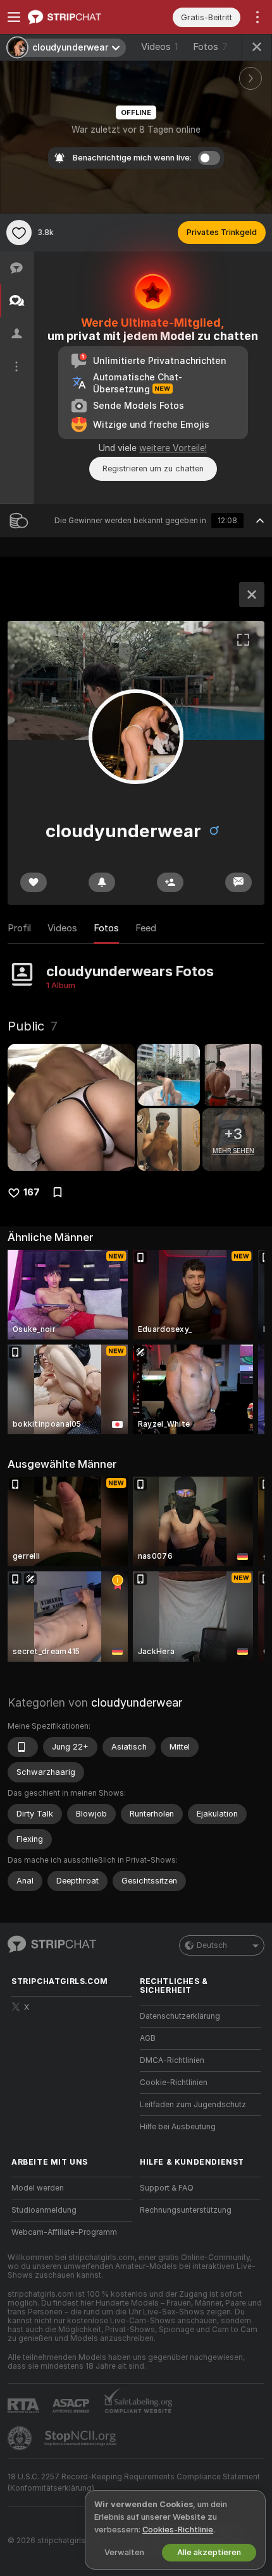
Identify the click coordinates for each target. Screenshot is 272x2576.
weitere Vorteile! (173, 448)
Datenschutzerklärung (180, 2016)
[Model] (252, 595)
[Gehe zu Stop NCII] (82, 2438)
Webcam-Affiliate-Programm (64, 2232)
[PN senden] (238, 882)
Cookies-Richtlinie (178, 2530)
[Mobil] (23, 1747)
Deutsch (212, 1945)
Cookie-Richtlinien (174, 2083)
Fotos (210, 47)
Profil (19, 928)
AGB (148, 2038)
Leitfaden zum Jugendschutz (193, 2105)
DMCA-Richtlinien (172, 2060)
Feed (146, 928)
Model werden (38, 2188)
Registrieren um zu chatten (153, 469)
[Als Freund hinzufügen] (170, 882)
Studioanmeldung (44, 2210)
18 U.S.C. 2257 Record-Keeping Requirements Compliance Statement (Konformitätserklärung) (134, 2482)
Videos (159, 47)
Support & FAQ (167, 2188)
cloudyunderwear (137, 1702)
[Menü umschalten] (14, 17)
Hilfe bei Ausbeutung (178, 2127)
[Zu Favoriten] (19, 233)
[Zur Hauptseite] (82, 17)
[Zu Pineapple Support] (21, 2438)
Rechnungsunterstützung (186, 2210)
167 (32, 1192)
